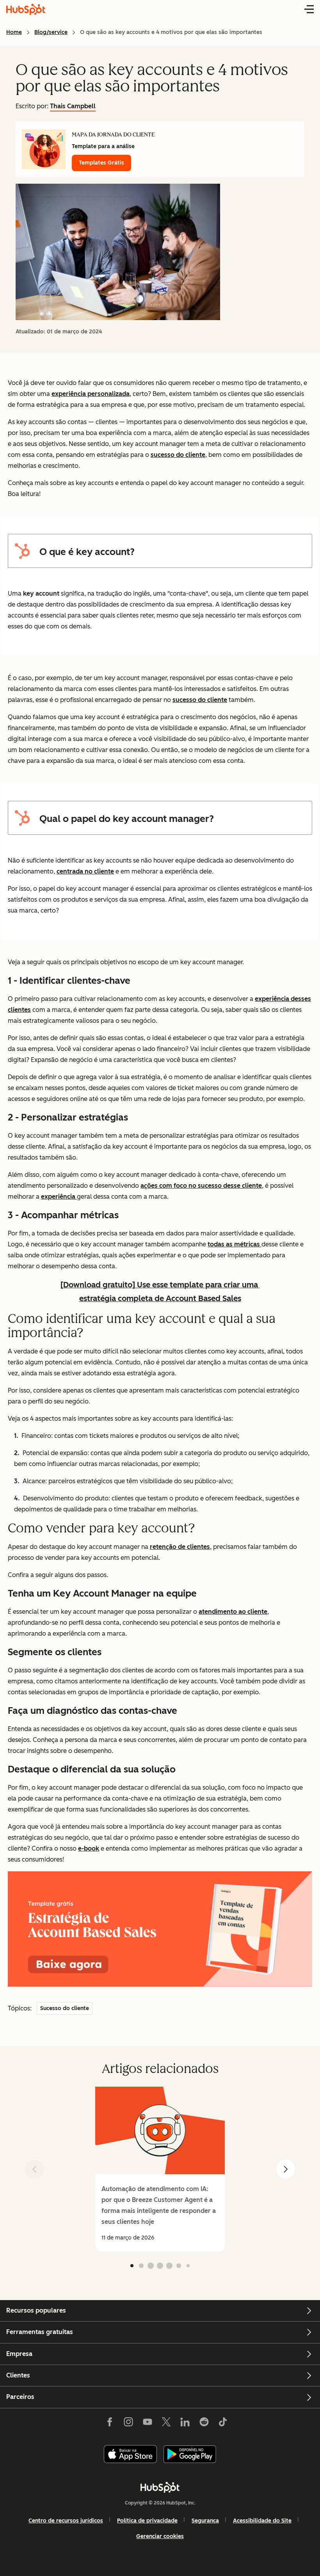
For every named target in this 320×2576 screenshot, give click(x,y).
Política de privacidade (147, 2521)
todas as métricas (235, 1244)
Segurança (205, 2521)
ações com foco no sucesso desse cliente (201, 1186)
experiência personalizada (91, 394)
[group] (160, 2169)
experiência (59, 1197)
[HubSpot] (160, 2487)
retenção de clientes (180, 1547)
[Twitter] (166, 2424)
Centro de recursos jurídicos (66, 2521)
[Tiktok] (223, 2424)
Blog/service (51, 32)
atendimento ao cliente (233, 1612)
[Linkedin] (185, 2424)
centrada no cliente (85, 871)
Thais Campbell (73, 106)
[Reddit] (204, 2424)
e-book (89, 1848)
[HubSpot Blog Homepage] (26, 9)
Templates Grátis (101, 163)
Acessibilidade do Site (262, 2521)
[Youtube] (147, 2424)
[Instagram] (128, 2424)
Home (14, 32)
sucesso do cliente (178, 455)
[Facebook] (110, 2424)
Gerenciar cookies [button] (160, 2536)
